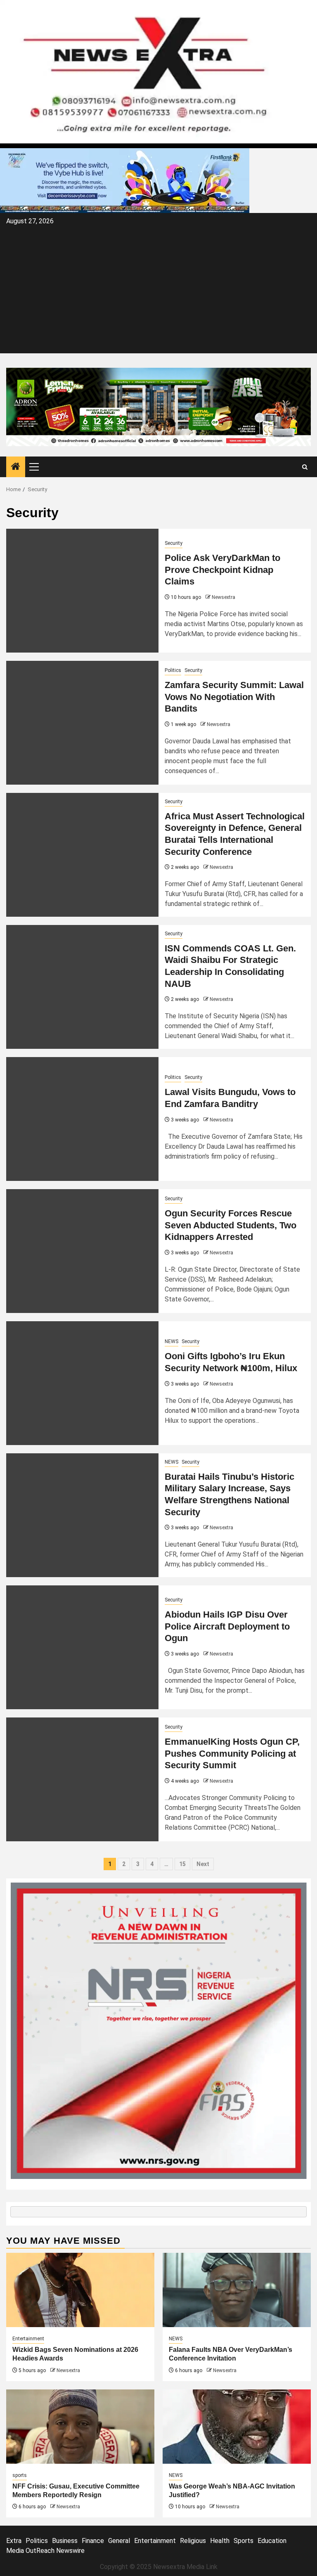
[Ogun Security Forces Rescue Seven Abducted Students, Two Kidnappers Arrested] (82, 1251)
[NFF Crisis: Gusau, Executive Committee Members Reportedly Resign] (80, 2427)
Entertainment (28, 2339)
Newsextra (224, 597)
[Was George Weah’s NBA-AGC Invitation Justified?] (237, 2427)
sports (20, 2475)
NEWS (172, 1341)
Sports (244, 2541)
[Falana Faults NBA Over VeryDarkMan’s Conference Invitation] (237, 2290)
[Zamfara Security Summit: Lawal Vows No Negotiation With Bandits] (82, 723)
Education (272, 2541)
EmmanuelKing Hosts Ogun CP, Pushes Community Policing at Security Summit (232, 1753)
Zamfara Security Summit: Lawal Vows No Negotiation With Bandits (234, 697)
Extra (14, 2541)
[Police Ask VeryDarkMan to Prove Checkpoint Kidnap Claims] (82, 591)
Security (174, 543)
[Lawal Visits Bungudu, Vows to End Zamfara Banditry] (82, 1119)
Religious (193, 2541)
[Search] (305, 467)
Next (203, 1864)
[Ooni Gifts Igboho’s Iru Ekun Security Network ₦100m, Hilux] (82, 1383)
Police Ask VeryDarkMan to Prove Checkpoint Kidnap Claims (222, 570)
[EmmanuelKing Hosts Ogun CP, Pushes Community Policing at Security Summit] (82, 1779)
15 (182, 1864)
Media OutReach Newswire (45, 2551)
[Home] (16, 467)
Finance (93, 2541)
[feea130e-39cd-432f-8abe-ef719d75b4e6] (125, 180)
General (119, 2541)
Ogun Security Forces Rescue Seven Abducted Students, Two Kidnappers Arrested (231, 1225)
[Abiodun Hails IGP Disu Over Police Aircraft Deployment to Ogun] (82, 1647)
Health (220, 2541)
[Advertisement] (158, 289)
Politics (173, 670)
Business (65, 2541)
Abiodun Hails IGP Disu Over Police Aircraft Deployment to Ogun (227, 1626)
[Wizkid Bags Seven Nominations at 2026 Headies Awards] (80, 2290)
